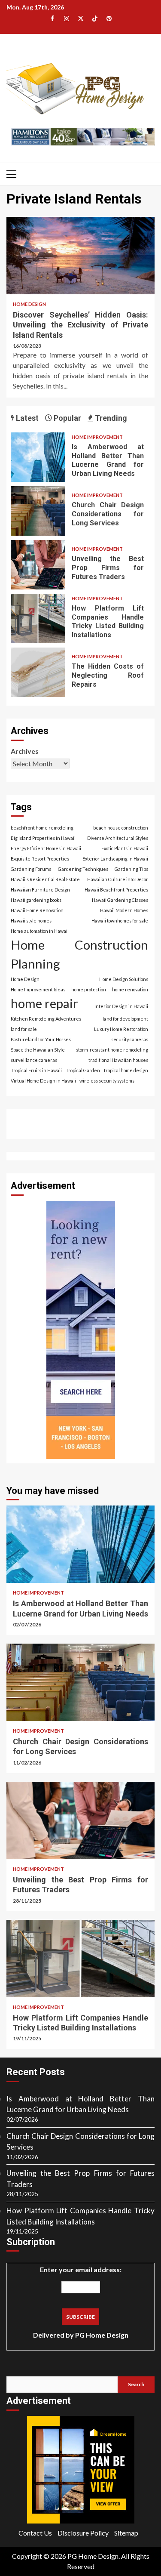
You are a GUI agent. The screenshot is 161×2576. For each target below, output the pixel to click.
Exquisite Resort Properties (40, 859)
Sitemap (126, 2533)
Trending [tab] (110, 418)
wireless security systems (107, 1081)
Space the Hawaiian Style (38, 1050)
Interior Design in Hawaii (121, 1006)
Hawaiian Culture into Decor (118, 879)
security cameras (130, 1039)
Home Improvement (97, 437)
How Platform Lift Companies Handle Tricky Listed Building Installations (38, 619)
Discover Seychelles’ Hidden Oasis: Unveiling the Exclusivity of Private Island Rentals (80, 256)
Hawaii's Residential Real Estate (45, 879)
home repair (44, 1003)
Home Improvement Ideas (38, 989)
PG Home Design (102, 2335)
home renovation (130, 989)
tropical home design (126, 1070)
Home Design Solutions (124, 979)
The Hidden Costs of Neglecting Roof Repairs (38, 672)
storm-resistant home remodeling (112, 1050)
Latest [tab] (26, 418)
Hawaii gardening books (36, 900)
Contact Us (35, 2533)
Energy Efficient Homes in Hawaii (46, 848)
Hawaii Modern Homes (124, 910)
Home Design (29, 304)
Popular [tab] (67, 418)
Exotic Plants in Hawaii (125, 848)
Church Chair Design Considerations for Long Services (38, 511)
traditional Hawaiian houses (118, 1060)
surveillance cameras (34, 1060)
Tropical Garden (83, 1070)
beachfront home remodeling (42, 828)
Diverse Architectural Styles (118, 838)
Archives (25, 751)
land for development (125, 1019)
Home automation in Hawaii (40, 931)
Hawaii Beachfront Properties (116, 890)
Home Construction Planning (79, 954)
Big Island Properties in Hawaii (43, 838)
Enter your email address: (81, 2302)
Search (136, 2384)
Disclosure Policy (83, 2533)
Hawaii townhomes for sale (120, 921)
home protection (89, 989)
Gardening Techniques (83, 869)
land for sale (24, 1029)
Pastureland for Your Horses (41, 1039)
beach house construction (121, 828)
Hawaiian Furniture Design (40, 890)
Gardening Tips (131, 869)
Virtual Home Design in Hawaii (43, 1081)
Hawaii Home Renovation (37, 910)
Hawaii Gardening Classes (120, 900)
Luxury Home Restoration (121, 1029)
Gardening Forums (31, 869)
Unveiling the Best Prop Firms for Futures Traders (38, 565)
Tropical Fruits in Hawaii (36, 1070)
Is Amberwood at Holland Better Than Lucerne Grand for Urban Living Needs (38, 457)
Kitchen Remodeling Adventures (46, 1019)
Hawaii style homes (31, 921)
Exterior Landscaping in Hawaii (115, 859)
